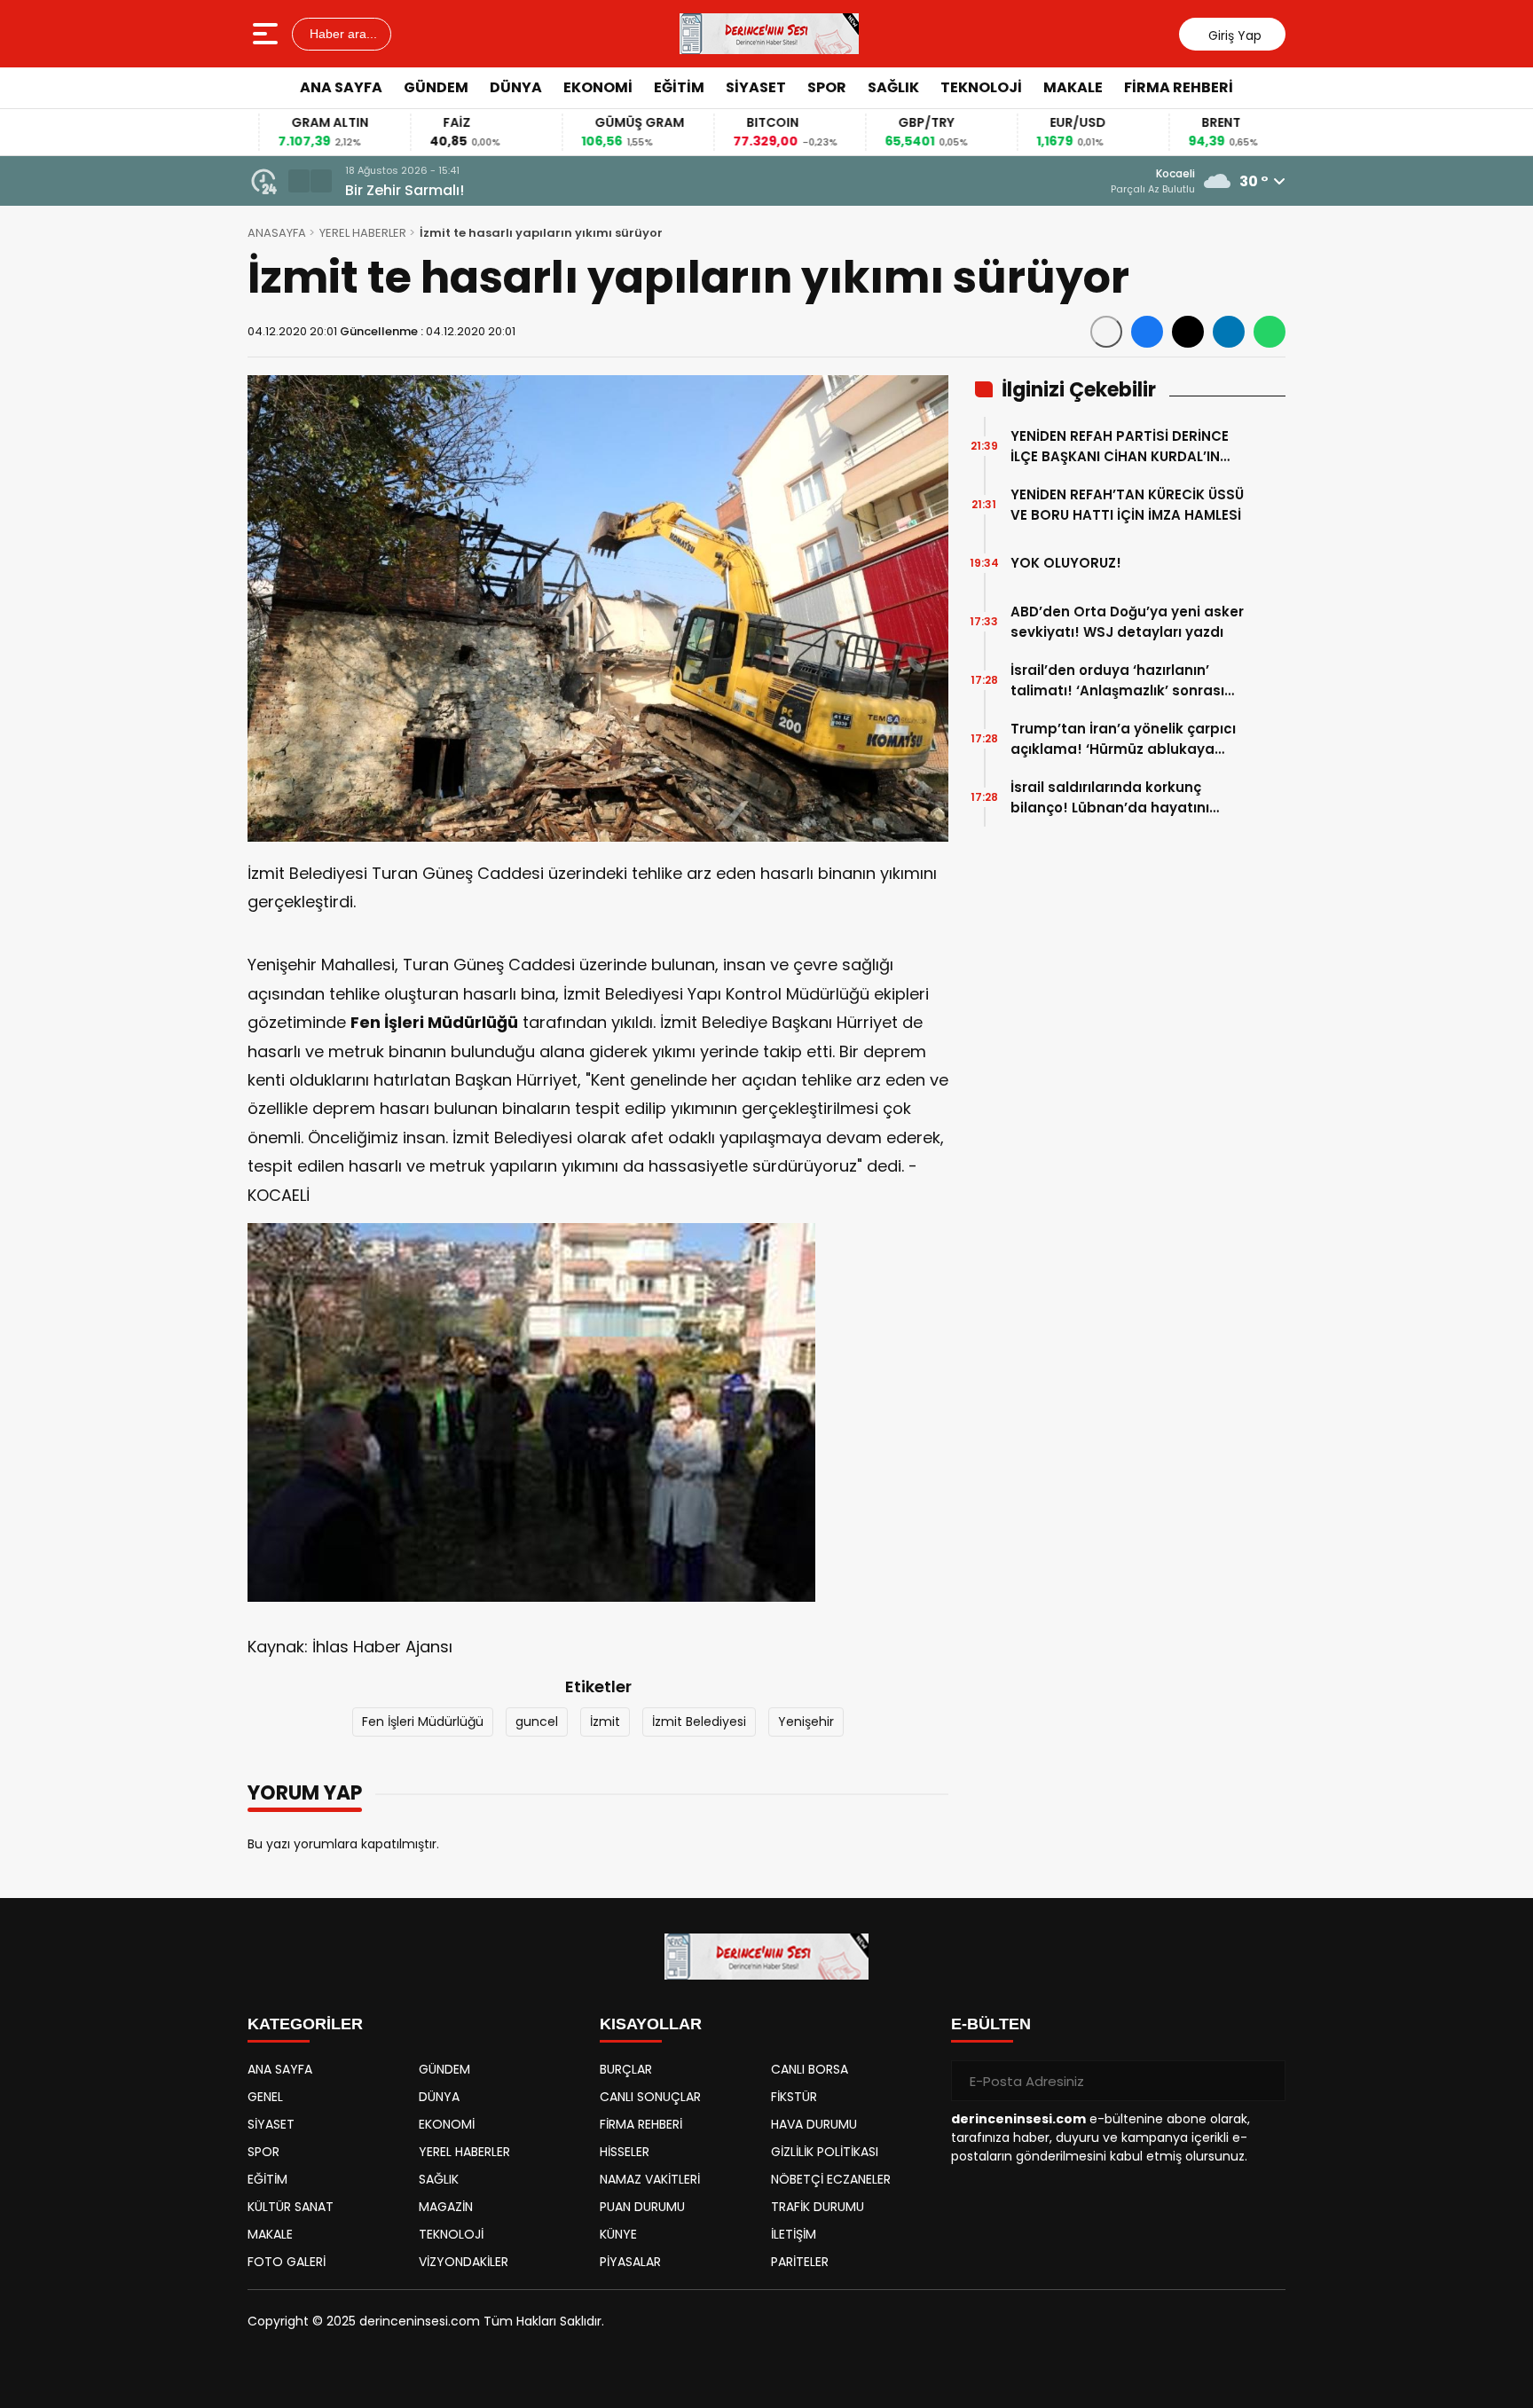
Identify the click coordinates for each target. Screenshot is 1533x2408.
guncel (537, 1722)
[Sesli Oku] (1106, 332)
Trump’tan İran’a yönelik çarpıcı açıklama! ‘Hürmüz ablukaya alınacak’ (1123, 739)
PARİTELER (800, 2262)
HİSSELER (625, 2152)
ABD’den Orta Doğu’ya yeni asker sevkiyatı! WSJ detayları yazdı (1127, 622)
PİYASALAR (630, 2262)
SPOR (827, 87)
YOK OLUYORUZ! (1066, 563)
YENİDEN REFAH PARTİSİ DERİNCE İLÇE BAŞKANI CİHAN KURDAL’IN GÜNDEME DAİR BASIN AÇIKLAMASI (1126, 447)
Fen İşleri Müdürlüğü (423, 1722)
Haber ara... (342, 34)
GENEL (265, 2097)
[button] (299, 181)
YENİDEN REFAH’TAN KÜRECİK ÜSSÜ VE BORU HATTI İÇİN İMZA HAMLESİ (1127, 505)
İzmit (605, 1722)
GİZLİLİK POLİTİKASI (825, 2152)
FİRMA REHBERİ (1179, 87)
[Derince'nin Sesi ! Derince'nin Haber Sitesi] (769, 34)
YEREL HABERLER (363, 233)
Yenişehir (806, 1722)
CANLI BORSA (810, 2069)
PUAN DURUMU (642, 2207)
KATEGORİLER (305, 2024)
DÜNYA (516, 87)
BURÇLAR (626, 2069)
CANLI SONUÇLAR (650, 2097)
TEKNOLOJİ (981, 87)
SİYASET (756, 87)
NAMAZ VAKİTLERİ (650, 2179)
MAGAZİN (446, 2207)
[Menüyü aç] (267, 34)
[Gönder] (1265, 2081)
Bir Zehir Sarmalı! (385, 190)
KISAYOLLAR (651, 2024)
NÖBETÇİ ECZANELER (831, 2179)
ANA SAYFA (341, 87)
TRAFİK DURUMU (818, 2207)
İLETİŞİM (794, 2234)
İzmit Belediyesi (699, 1722)
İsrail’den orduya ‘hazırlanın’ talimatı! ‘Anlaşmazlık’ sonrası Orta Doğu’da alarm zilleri (1117, 681)
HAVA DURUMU (814, 2124)
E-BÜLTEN (991, 2024)
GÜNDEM (436, 87)
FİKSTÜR (794, 2097)
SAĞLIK (893, 87)
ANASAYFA (277, 233)
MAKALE (1073, 87)
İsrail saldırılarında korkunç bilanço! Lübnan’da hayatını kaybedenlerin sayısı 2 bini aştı (1119, 798)
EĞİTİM (679, 87)
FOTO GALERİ (287, 2262)
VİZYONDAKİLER (464, 2262)
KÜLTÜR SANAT (291, 2207)
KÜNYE (618, 2234)
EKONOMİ (598, 87)
